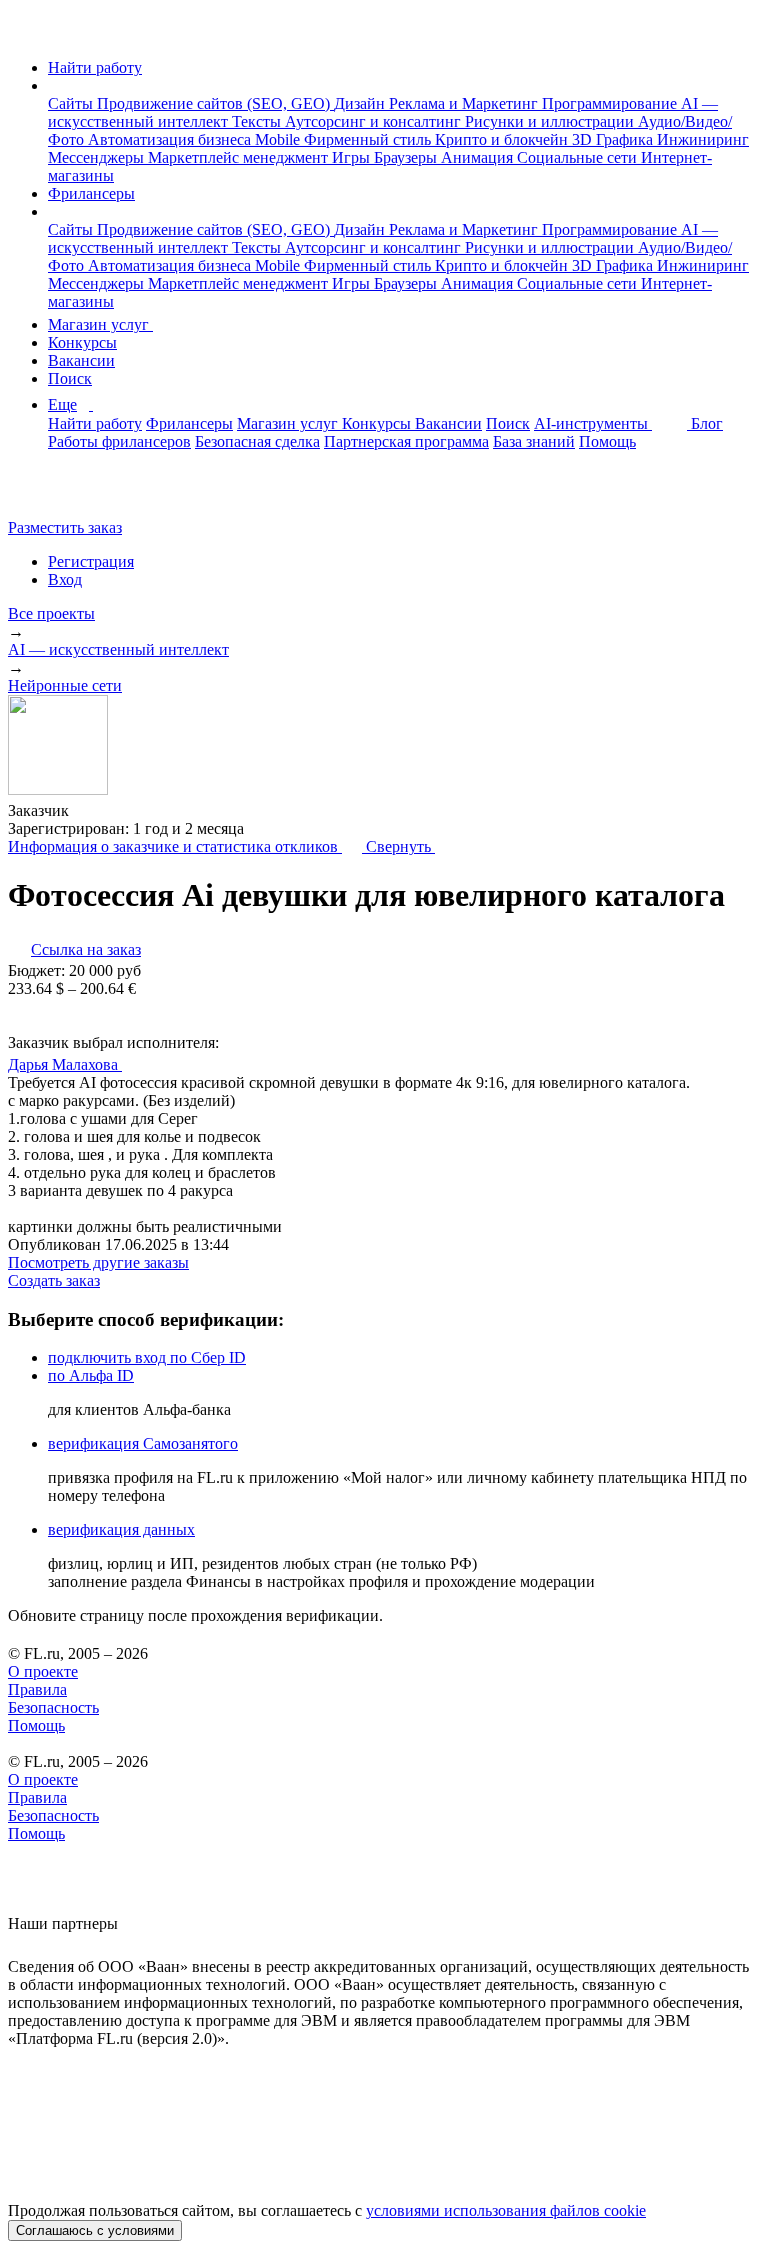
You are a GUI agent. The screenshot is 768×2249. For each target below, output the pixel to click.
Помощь (607, 441)
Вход (65, 579)
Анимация (479, 157)
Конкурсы (82, 342)
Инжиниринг (703, 139)
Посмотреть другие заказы (98, 1262)
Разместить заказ (65, 527)
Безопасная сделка (257, 441)
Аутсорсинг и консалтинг (375, 121)
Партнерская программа (406, 441)
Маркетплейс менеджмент (240, 157)
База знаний (534, 441)
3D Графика (614, 139)
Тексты (258, 121)
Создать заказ (54, 1280)
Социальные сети (579, 157)
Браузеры (407, 157)
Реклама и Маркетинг (465, 103)
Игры (353, 157)
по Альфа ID (91, 1375)
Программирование (611, 103)
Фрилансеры (91, 193)
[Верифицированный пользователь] (141, 1063)
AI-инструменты (593, 423)
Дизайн (361, 103)
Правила (37, 1689)
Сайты (72, 103)
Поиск (70, 378)
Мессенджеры (98, 157)
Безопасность (53, 1707)
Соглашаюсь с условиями (95, 2230)
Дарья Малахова (65, 1064)
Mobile (279, 139)
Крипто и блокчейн (503, 139)
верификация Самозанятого (143, 1443)
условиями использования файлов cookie (506, 2210)
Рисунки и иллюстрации (551, 121)
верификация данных (121, 1529)
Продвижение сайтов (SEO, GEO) (215, 103)
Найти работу (95, 67)
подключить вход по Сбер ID (147, 1357)
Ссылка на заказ (86, 949)
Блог (707, 423)
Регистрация (91, 561)
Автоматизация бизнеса (171, 139)
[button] (54, 85)
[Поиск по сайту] (64, 493)
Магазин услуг (100, 324)
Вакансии (81, 360)
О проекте (43, 1671)
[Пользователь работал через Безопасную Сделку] (88, 810)
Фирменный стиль (369, 139)
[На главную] (26, 33)
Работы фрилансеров (119, 441)
